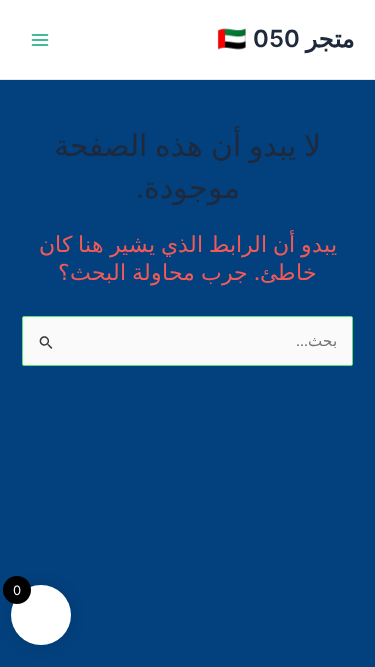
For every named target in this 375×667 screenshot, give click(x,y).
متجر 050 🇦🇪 (286, 38)
